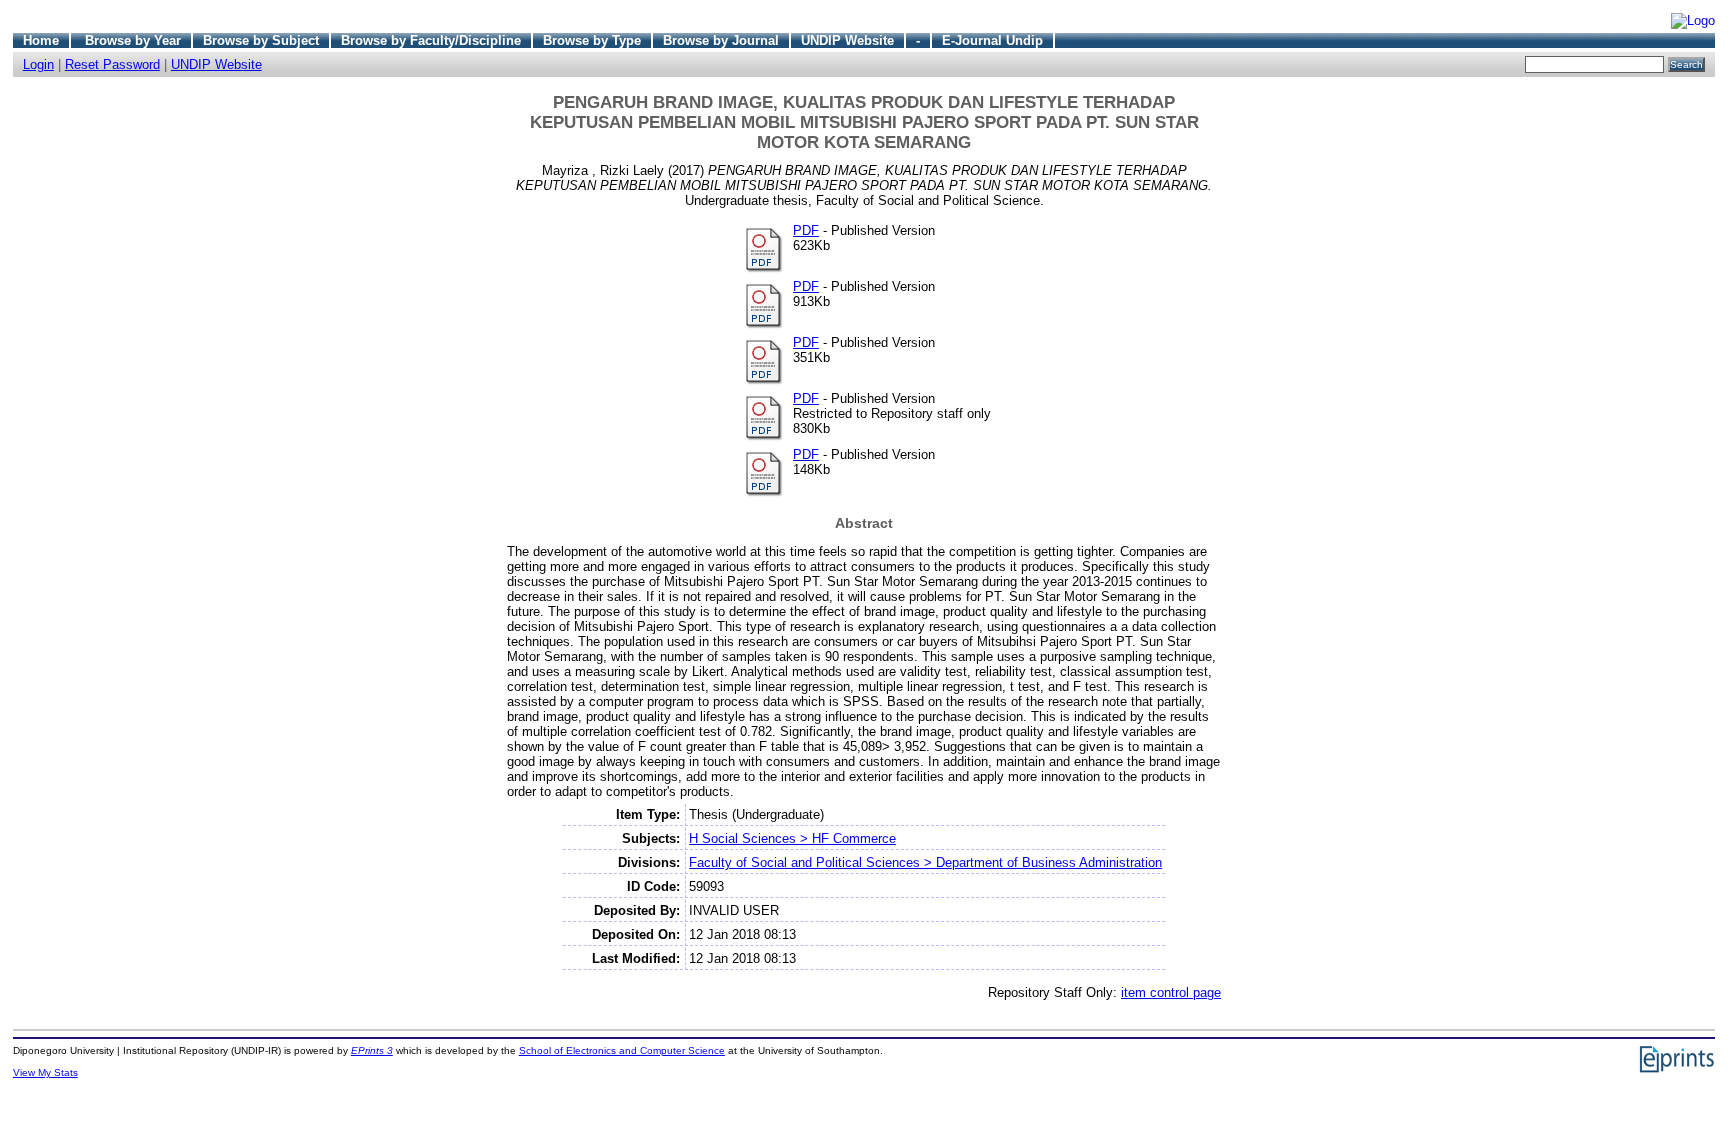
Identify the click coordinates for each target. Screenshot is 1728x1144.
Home (41, 40)
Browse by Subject (261, 40)
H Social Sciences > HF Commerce (792, 838)
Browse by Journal (721, 40)
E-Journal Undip (992, 40)
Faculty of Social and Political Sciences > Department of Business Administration (925, 862)
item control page (1171, 992)
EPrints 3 (372, 1050)
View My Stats (45, 1072)
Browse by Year (133, 40)
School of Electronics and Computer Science (622, 1050)
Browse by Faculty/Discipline (431, 40)
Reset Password (112, 64)
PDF (806, 230)
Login (38, 64)
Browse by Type (592, 40)
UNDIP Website (847, 40)
